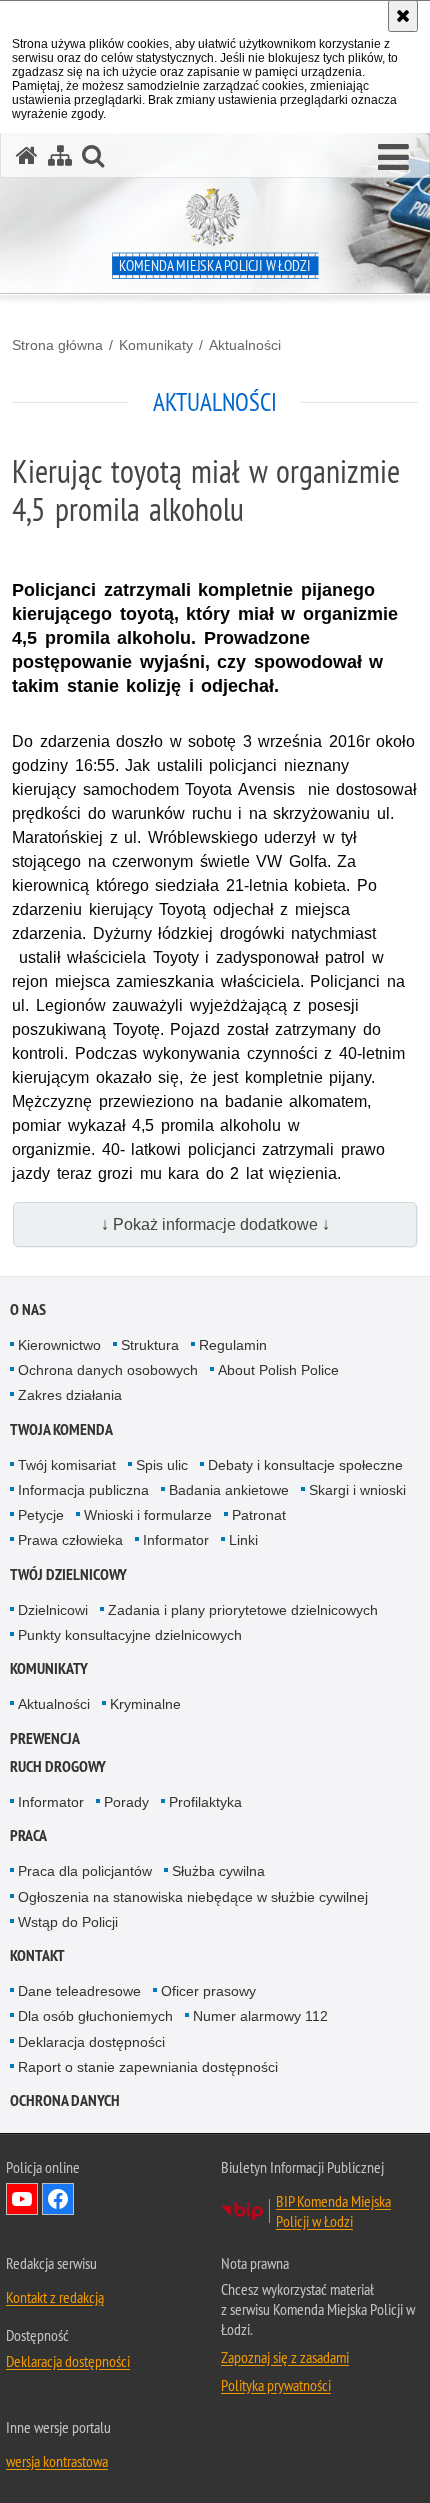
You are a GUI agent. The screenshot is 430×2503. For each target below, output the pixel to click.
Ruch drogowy (58, 1766)
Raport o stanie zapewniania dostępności (148, 2067)
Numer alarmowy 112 (260, 2016)
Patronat (259, 1515)
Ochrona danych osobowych (108, 1370)
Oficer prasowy (208, 1991)
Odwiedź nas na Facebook (58, 2199)
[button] (393, 158)
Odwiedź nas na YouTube (22, 2199)
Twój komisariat (67, 1465)
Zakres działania (70, 1395)
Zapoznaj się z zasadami (285, 2357)
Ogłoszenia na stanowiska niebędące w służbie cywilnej (193, 1897)
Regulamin (233, 1345)
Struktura (150, 1345)
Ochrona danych (65, 2100)
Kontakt (37, 1955)
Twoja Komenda (61, 1429)
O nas (28, 1309)
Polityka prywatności (276, 2385)
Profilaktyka (205, 1802)
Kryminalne (145, 1704)
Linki (243, 1540)
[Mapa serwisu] (60, 155)
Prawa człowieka (70, 1540)
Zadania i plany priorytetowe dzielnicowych (243, 1610)
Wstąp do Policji (68, 1922)
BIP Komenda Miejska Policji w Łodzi (333, 2211)
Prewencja (45, 1738)
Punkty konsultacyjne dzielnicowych (130, 1635)
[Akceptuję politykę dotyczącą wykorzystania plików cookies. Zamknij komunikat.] (403, 16)
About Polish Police (278, 1370)
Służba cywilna (218, 1871)
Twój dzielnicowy (68, 1574)
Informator (176, 1540)
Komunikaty (156, 345)
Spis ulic (162, 1465)
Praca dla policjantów (85, 1871)
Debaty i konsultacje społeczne (305, 1465)
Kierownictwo (59, 1345)
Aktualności (245, 345)
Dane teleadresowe (79, 1991)
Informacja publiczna (83, 1490)
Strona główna (57, 345)
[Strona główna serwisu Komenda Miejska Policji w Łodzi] (27, 155)
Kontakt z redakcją (55, 2297)
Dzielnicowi (53, 1610)
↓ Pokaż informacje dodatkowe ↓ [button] (215, 1224)
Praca (28, 1835)
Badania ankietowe (229, 1490)
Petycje (41, 1515)
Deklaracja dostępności (91, 2042)
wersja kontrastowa (57, 2461)
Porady (126, 1802)
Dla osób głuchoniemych (95, 2016)
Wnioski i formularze (148, 1515)
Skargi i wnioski (357, 1490)
